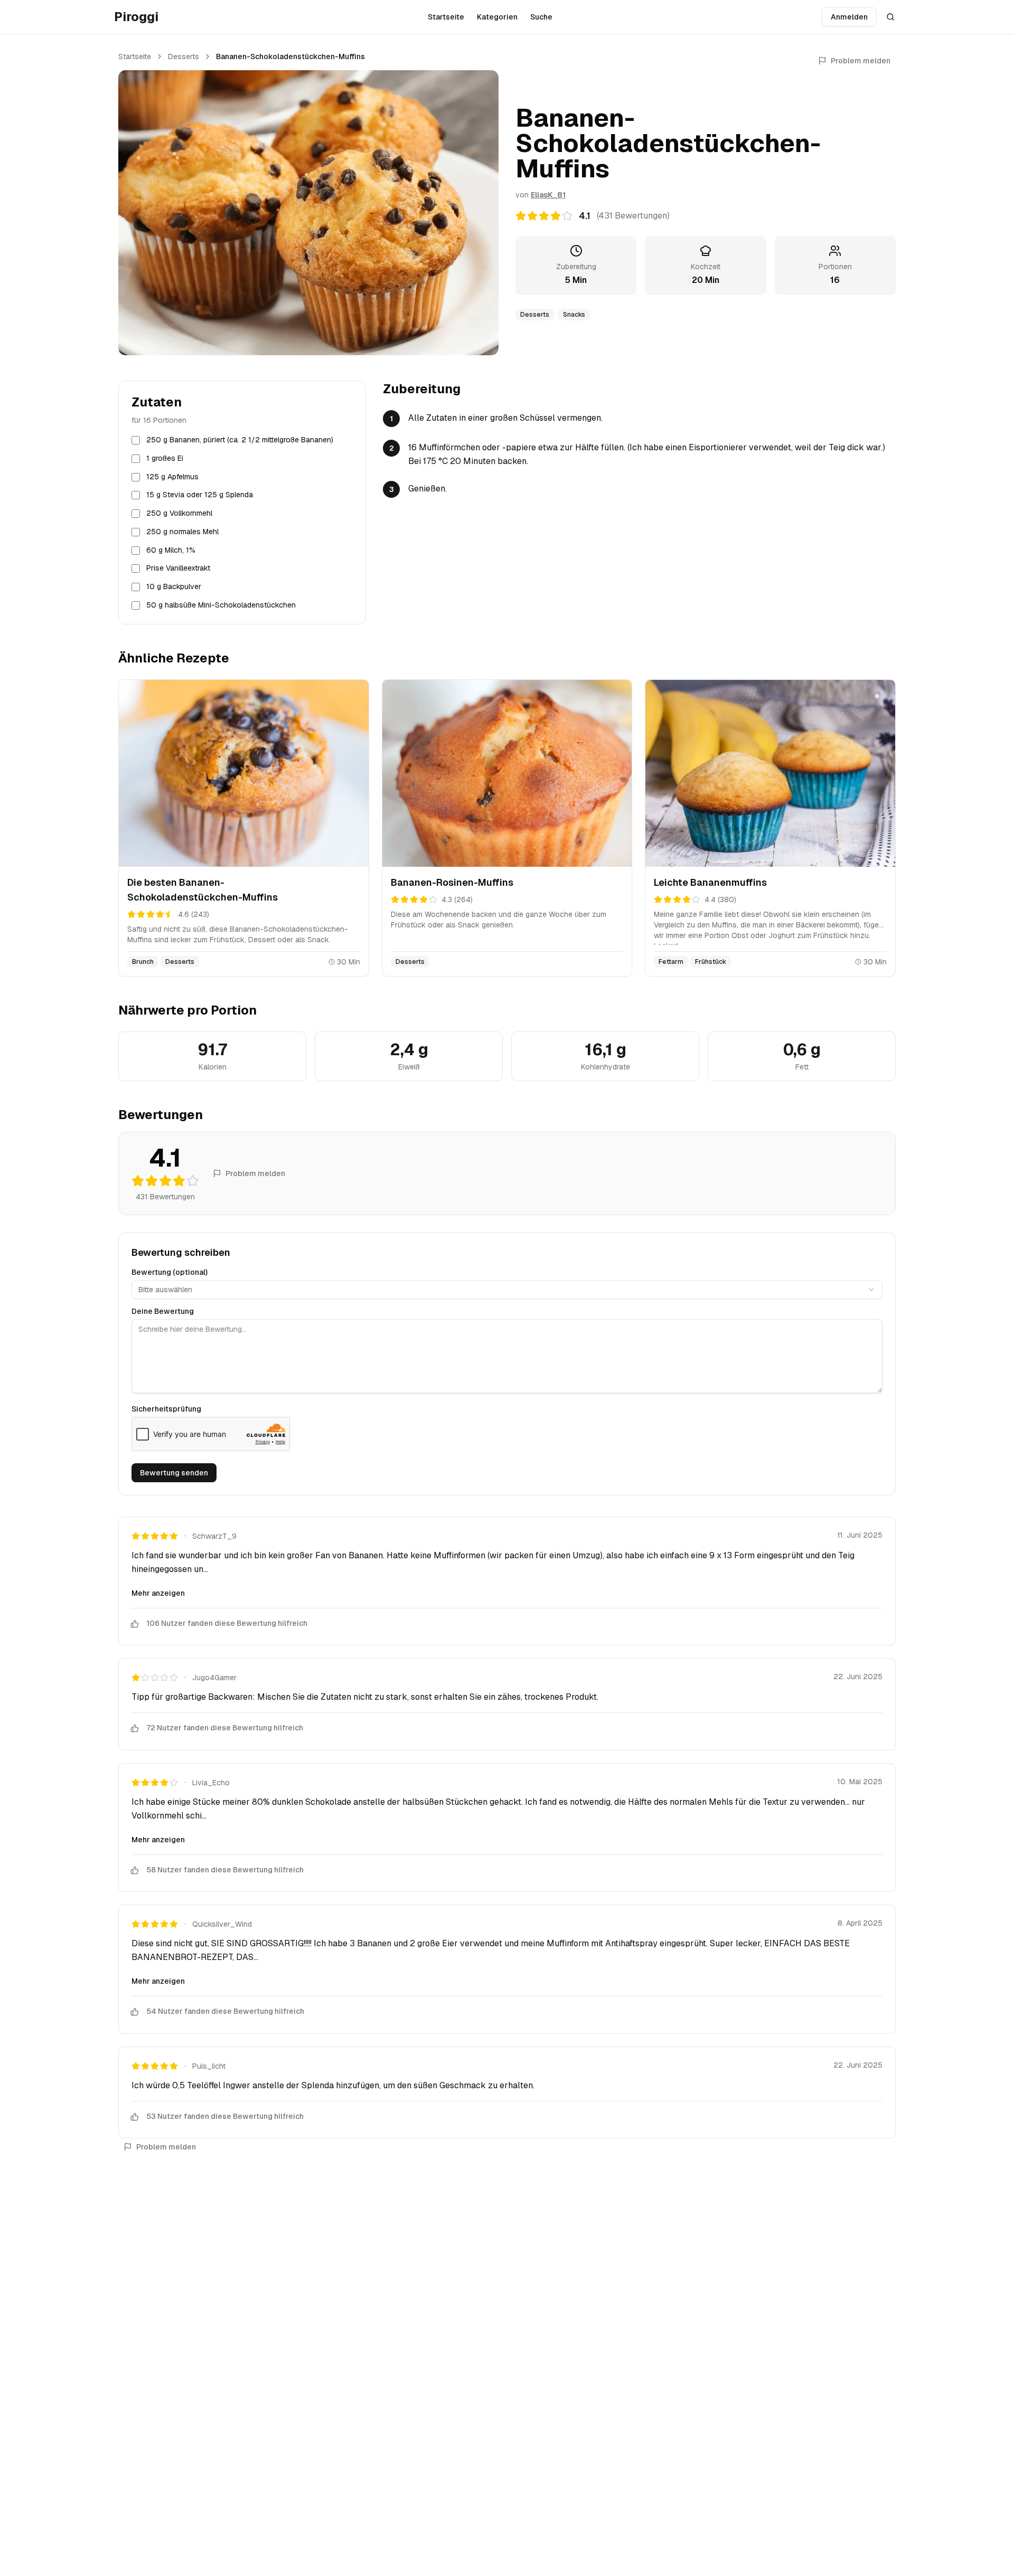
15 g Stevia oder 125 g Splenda (200, 495)
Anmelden (849, 17)
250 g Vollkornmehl (179, 513)
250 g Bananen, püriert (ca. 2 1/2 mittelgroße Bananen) (240, 440)
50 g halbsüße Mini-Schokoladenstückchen (221, 605)
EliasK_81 (548, 195)
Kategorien (497, 17)
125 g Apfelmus (172, 477)
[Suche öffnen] (890, 17)
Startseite (446, 17)
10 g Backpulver (174, 586)
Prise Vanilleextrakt (178, 568)
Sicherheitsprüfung (166, 1409)
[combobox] (507, 1290)
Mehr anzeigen (158, 1593)
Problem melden (861, 61)
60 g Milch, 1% (171, 550)
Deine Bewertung (163, 1311)
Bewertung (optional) (170, 1272)
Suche (541, 17)
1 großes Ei (165, 458)
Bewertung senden (174, 1473)
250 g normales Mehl (182, 532)
